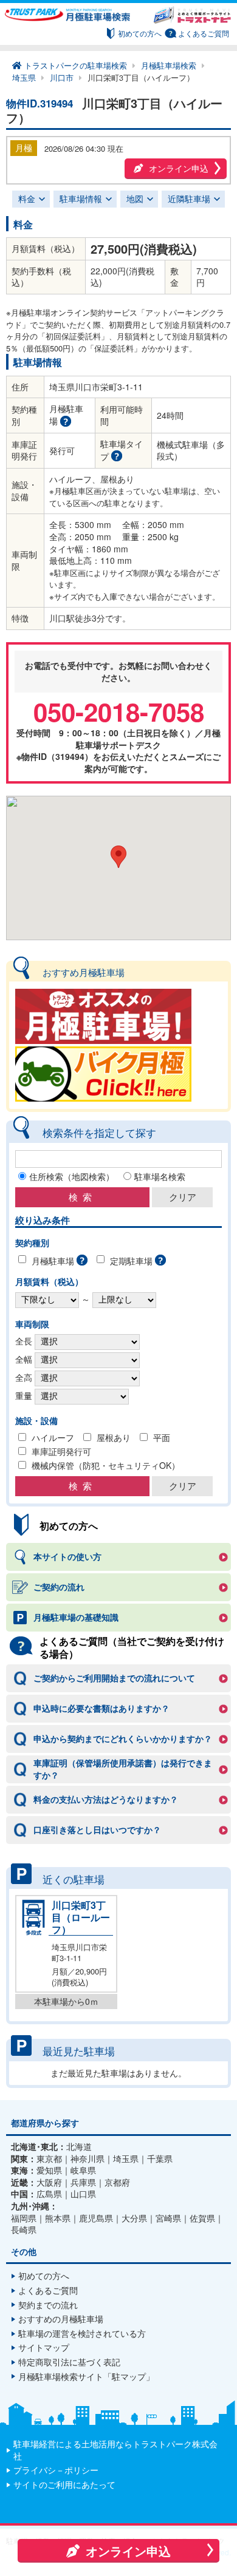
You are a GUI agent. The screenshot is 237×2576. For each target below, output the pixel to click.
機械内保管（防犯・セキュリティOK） (106, 1465)
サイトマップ (44, 2347)
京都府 (117, 2182)
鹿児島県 (96, 2218)
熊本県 (58, 2218)
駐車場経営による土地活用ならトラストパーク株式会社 (115, 2450)
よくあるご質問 (204, 33)
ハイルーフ (53, 1437)
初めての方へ (140, 33)
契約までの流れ (48, 2305)
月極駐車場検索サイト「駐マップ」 (86, 2376)
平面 (162, 1437)
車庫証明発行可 (61, 1451)
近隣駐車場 (189, 198)
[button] (118, 857)
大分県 (134, 2218)
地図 (135, 198)
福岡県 (24, 2218)
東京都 (49, 2159)
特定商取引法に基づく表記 (69, 2362)
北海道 (79, 2147)
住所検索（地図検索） (72, 1176)
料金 (27, 198)
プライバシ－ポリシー (56, 2470)
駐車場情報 (81, 198)
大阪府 (49, 2182)
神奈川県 (88, 2159)
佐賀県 (202, 2218)
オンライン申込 (179, 168)
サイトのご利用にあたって (64, 2484)
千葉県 (160, 2159)
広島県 (49, 2194)
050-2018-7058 (119, 711)
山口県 (83, 2194)
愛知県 (49, 2170)
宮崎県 (168, 2218)
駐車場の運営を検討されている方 (82, 2333)
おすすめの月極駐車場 (61, 2319)
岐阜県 (83, 2170)
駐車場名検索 (160, 1176)
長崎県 (24, 2230)
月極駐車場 (53, 1261)
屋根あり (114, 1437)
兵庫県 (83, 2182)
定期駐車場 (131, 1261)
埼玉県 (126, 2159)
